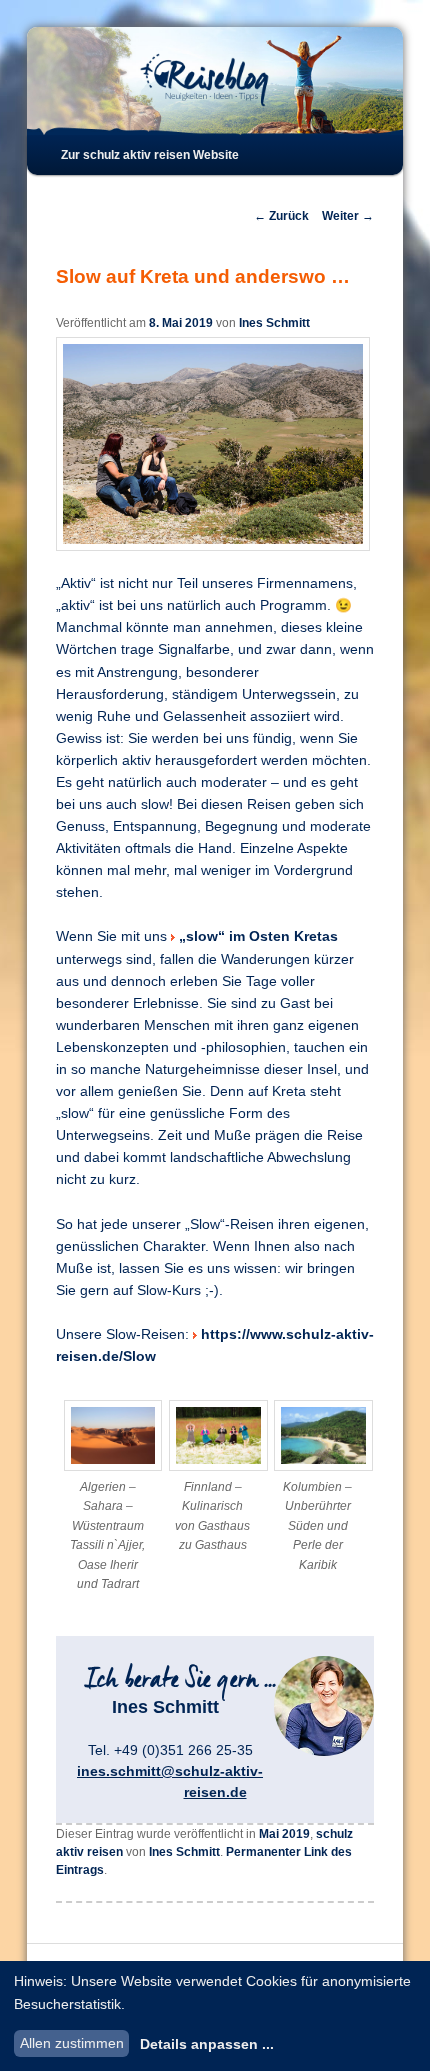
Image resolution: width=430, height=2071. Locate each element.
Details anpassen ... (207, 2044)
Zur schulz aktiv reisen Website (150, 155)
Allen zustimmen (72, 2043)
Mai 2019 (284, 1834)
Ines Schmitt (274, 323)
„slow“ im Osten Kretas (258, 936)
